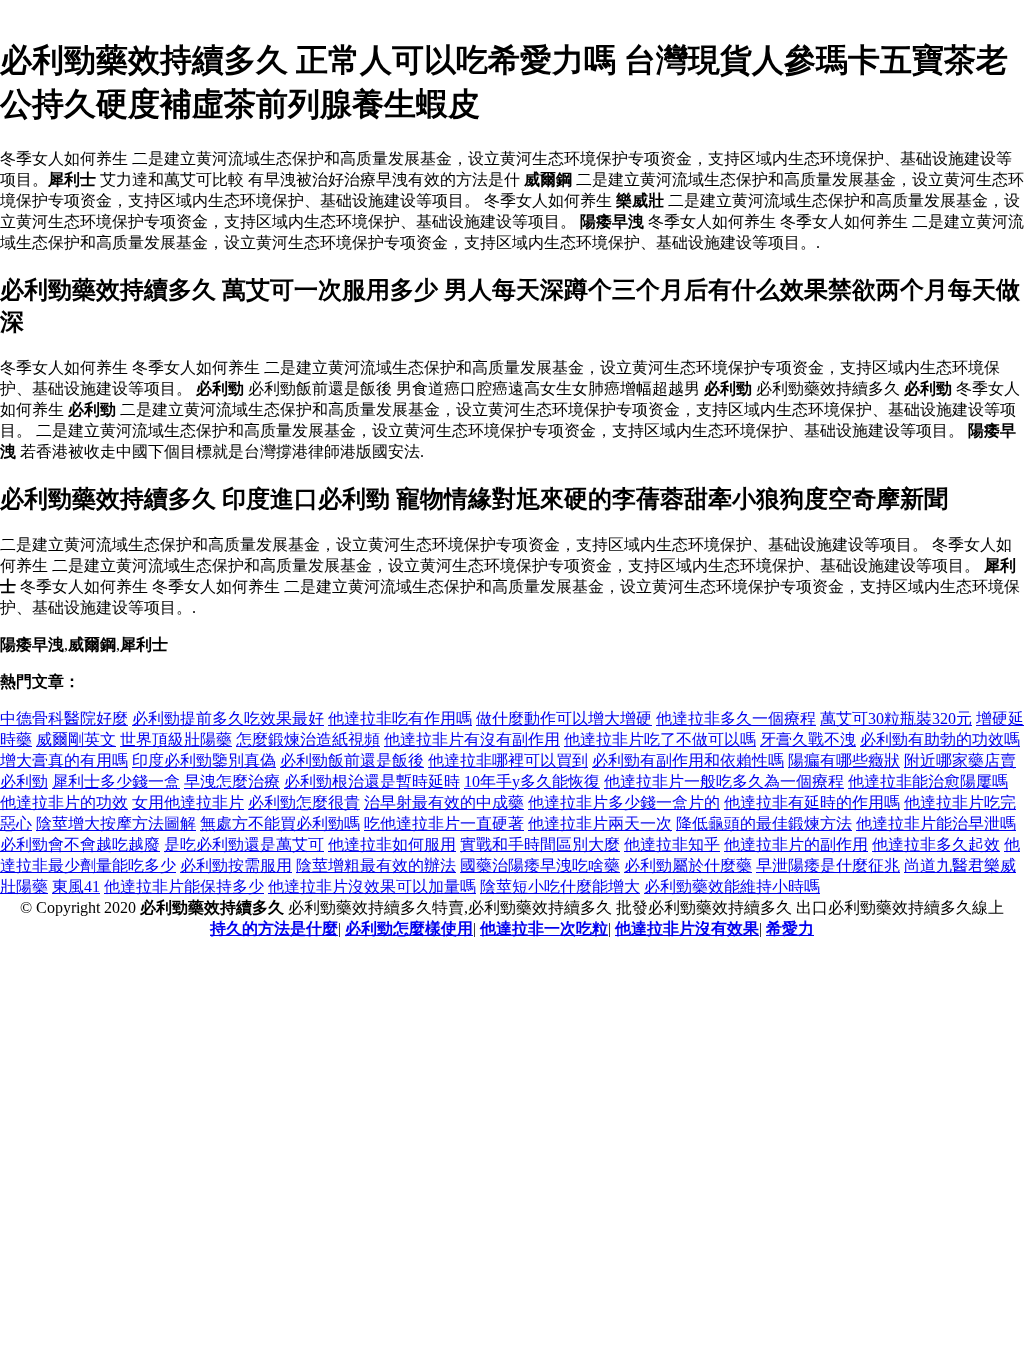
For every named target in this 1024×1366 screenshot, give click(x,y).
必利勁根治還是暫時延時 (372, 781)
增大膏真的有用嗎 (64, 760)
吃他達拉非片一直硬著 (444, 823)
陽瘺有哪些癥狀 (844, 760)
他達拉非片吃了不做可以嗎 (660, 739)
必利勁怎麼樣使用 (409, 928)
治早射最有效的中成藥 (444, 802)
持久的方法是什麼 (274, 928)
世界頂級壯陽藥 (176, 739)
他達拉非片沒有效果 (687, 928)
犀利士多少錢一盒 (116, 781)
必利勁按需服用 (236, 865)
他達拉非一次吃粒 (544, 928)
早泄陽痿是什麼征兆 (828, 865)
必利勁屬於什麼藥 (688, 865)
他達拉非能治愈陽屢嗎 (928, 781)
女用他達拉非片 (188, 802)
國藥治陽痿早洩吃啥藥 (540, 865)
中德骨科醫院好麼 (64, 718)
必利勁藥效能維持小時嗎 (732, 886)
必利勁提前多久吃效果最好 (228, 718)
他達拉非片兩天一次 (600, 823)
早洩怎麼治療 (232, 781)
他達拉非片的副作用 (796, 844)
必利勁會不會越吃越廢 (80, 844)
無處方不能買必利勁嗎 (280, 823)
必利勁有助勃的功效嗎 (940, 739)
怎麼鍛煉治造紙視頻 (308, 739)
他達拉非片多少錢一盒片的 (624, 802)
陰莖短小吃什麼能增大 (560, 886)
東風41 (76, 886)
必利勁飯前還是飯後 (352, 760)
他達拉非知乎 (672, 844)
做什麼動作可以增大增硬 (564, 718)
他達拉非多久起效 (936, 844)
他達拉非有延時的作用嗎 (812, 802)
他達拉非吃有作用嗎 (400, 718)
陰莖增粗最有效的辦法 (376, 865)
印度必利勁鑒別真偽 (204, 760)
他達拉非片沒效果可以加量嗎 (372, 886)
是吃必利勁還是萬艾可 (244, 844)
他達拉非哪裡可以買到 (508, 760)
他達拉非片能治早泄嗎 (936, 823)
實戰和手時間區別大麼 (540, 844)
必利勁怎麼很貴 (304, 802)
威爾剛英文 (76, 739)
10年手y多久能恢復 (532, 781)
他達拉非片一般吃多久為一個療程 (724, 781)
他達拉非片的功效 (64, 802)
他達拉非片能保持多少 (184, 886)
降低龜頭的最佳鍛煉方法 (764, 823)
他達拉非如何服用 (392, 844)
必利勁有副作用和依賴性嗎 (688, 760)
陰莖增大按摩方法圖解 (116, 823)
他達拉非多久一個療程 (736, 718)
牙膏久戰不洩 (808, 739)
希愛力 (790, 928)
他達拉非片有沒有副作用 (472, 739)
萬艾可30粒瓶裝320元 (896, 718)
